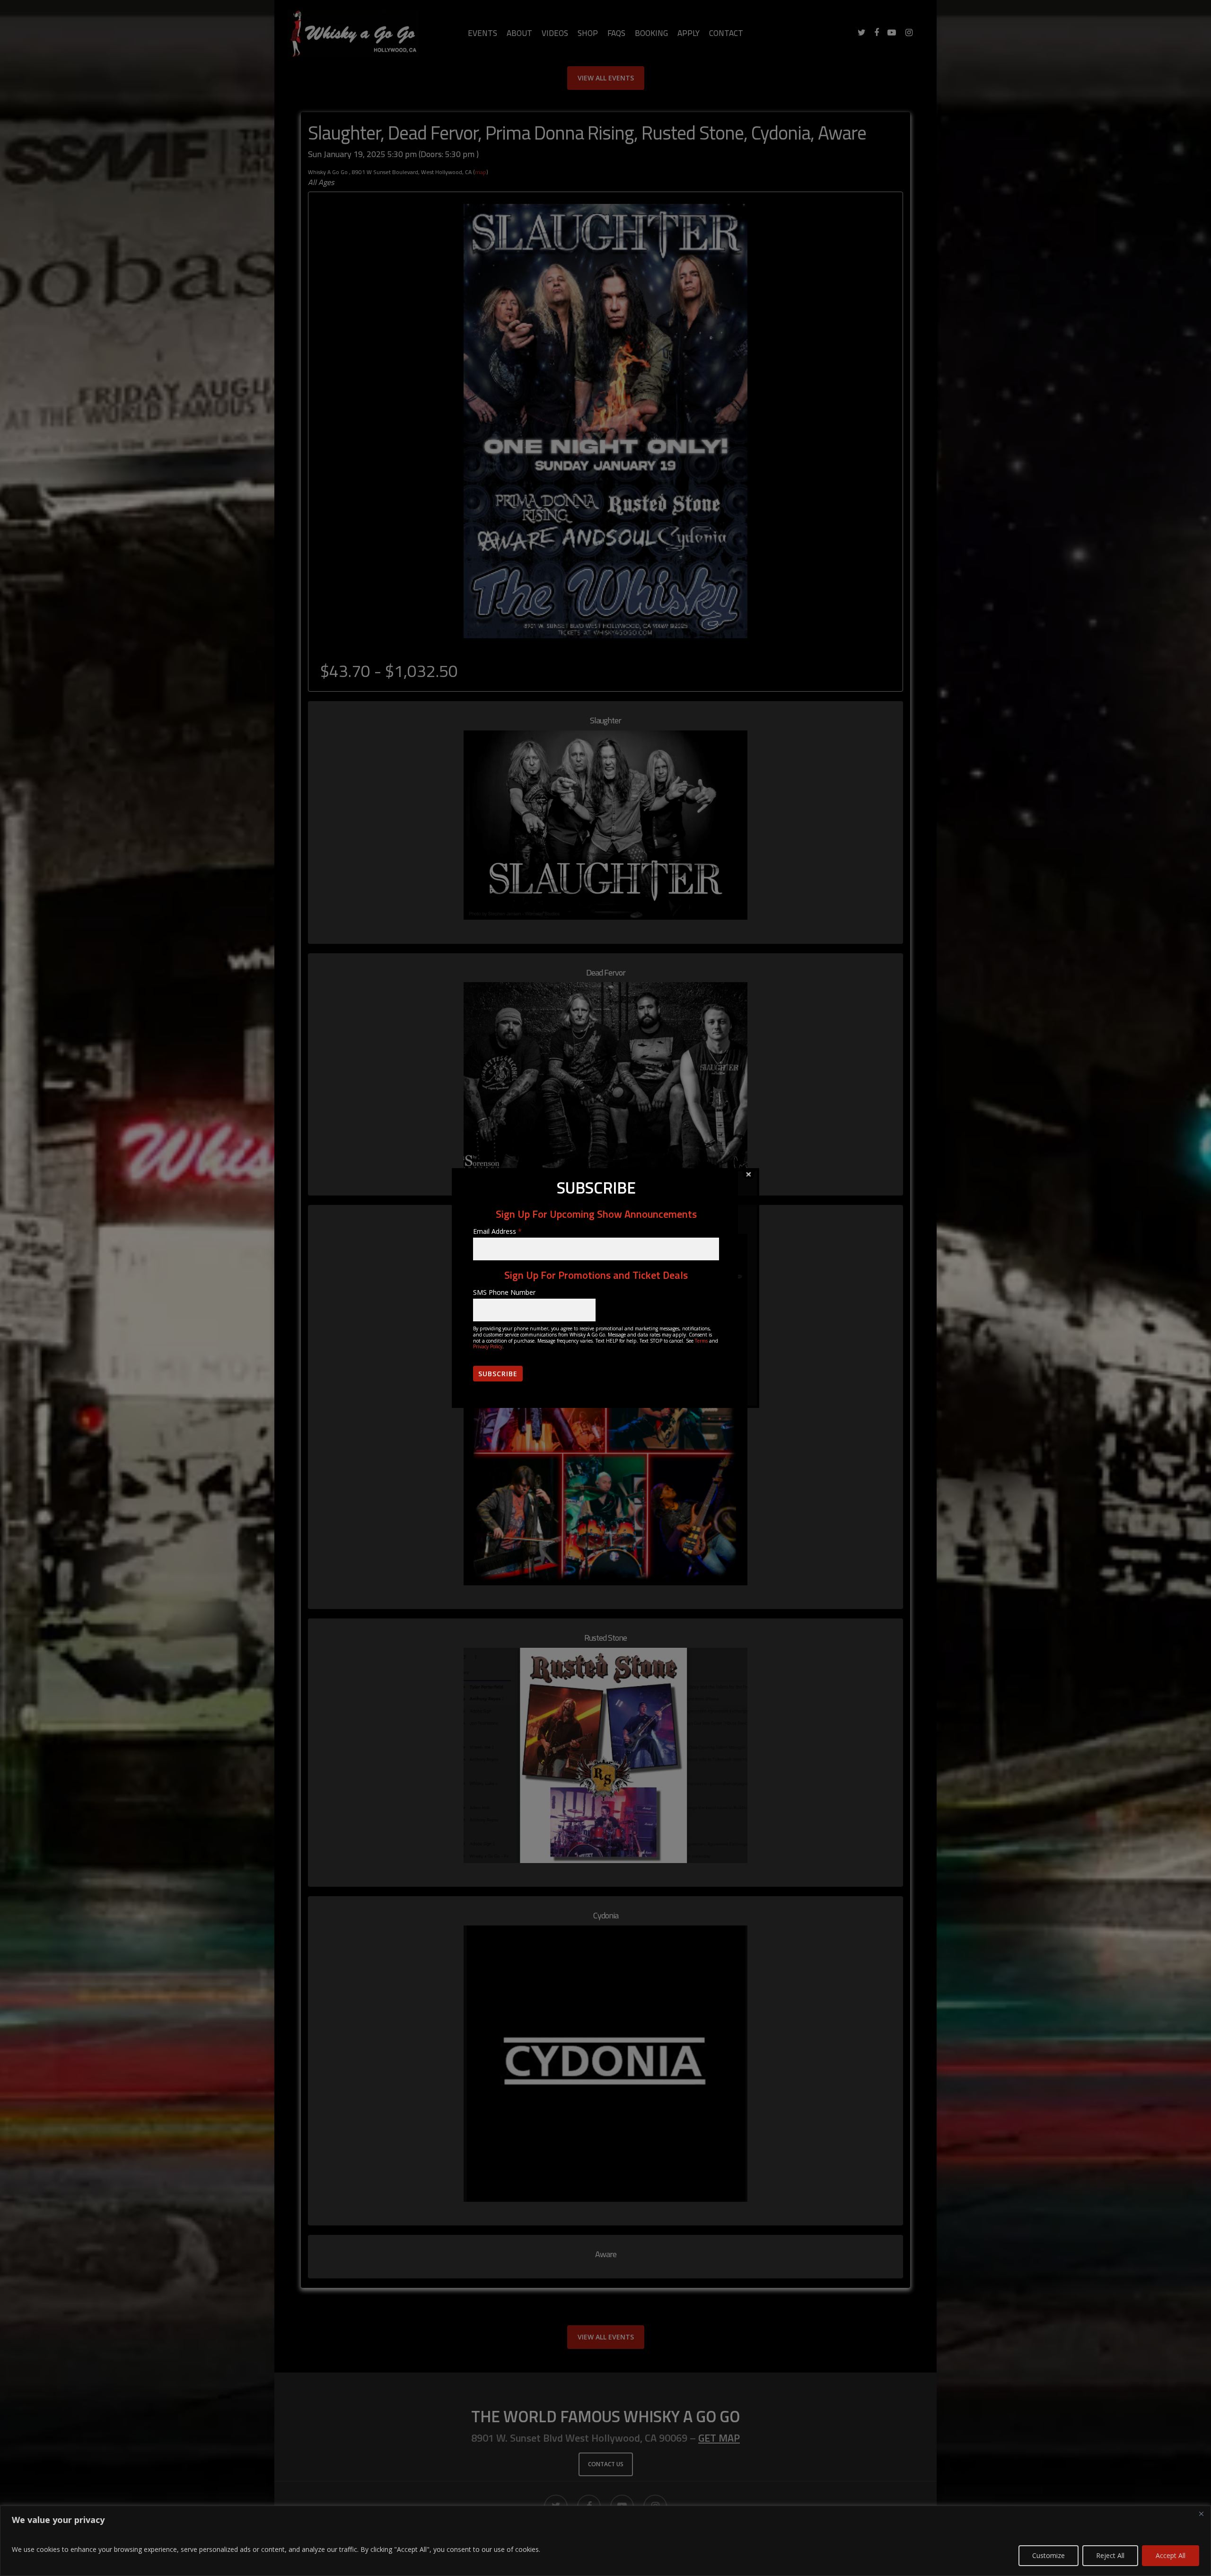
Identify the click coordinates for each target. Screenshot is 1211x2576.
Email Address (497, 1231)
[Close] (1201, 2514)
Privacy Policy (488, 1346)
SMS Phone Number (504, 1292)
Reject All (1110, 2555)
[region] (605, 2541)
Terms (701, 1341)
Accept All (1171, 2555)
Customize (1049, 2555)
